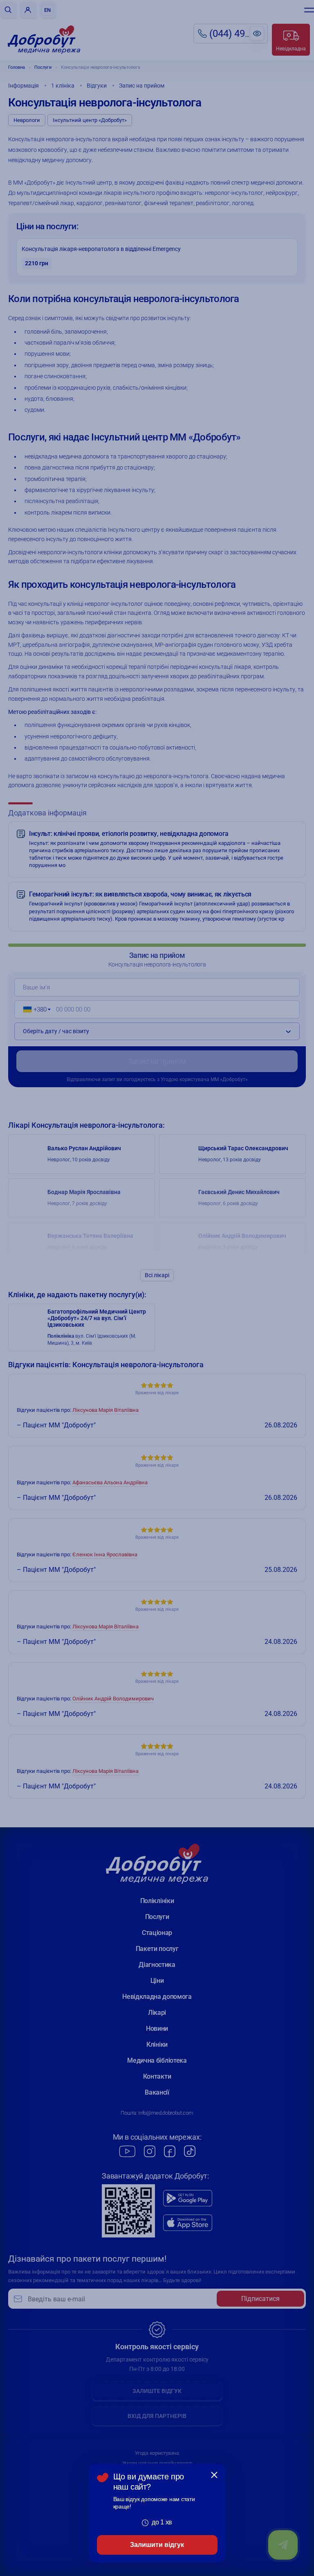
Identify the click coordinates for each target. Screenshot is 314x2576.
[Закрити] (214, 2475)
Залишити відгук (157, 2545)
